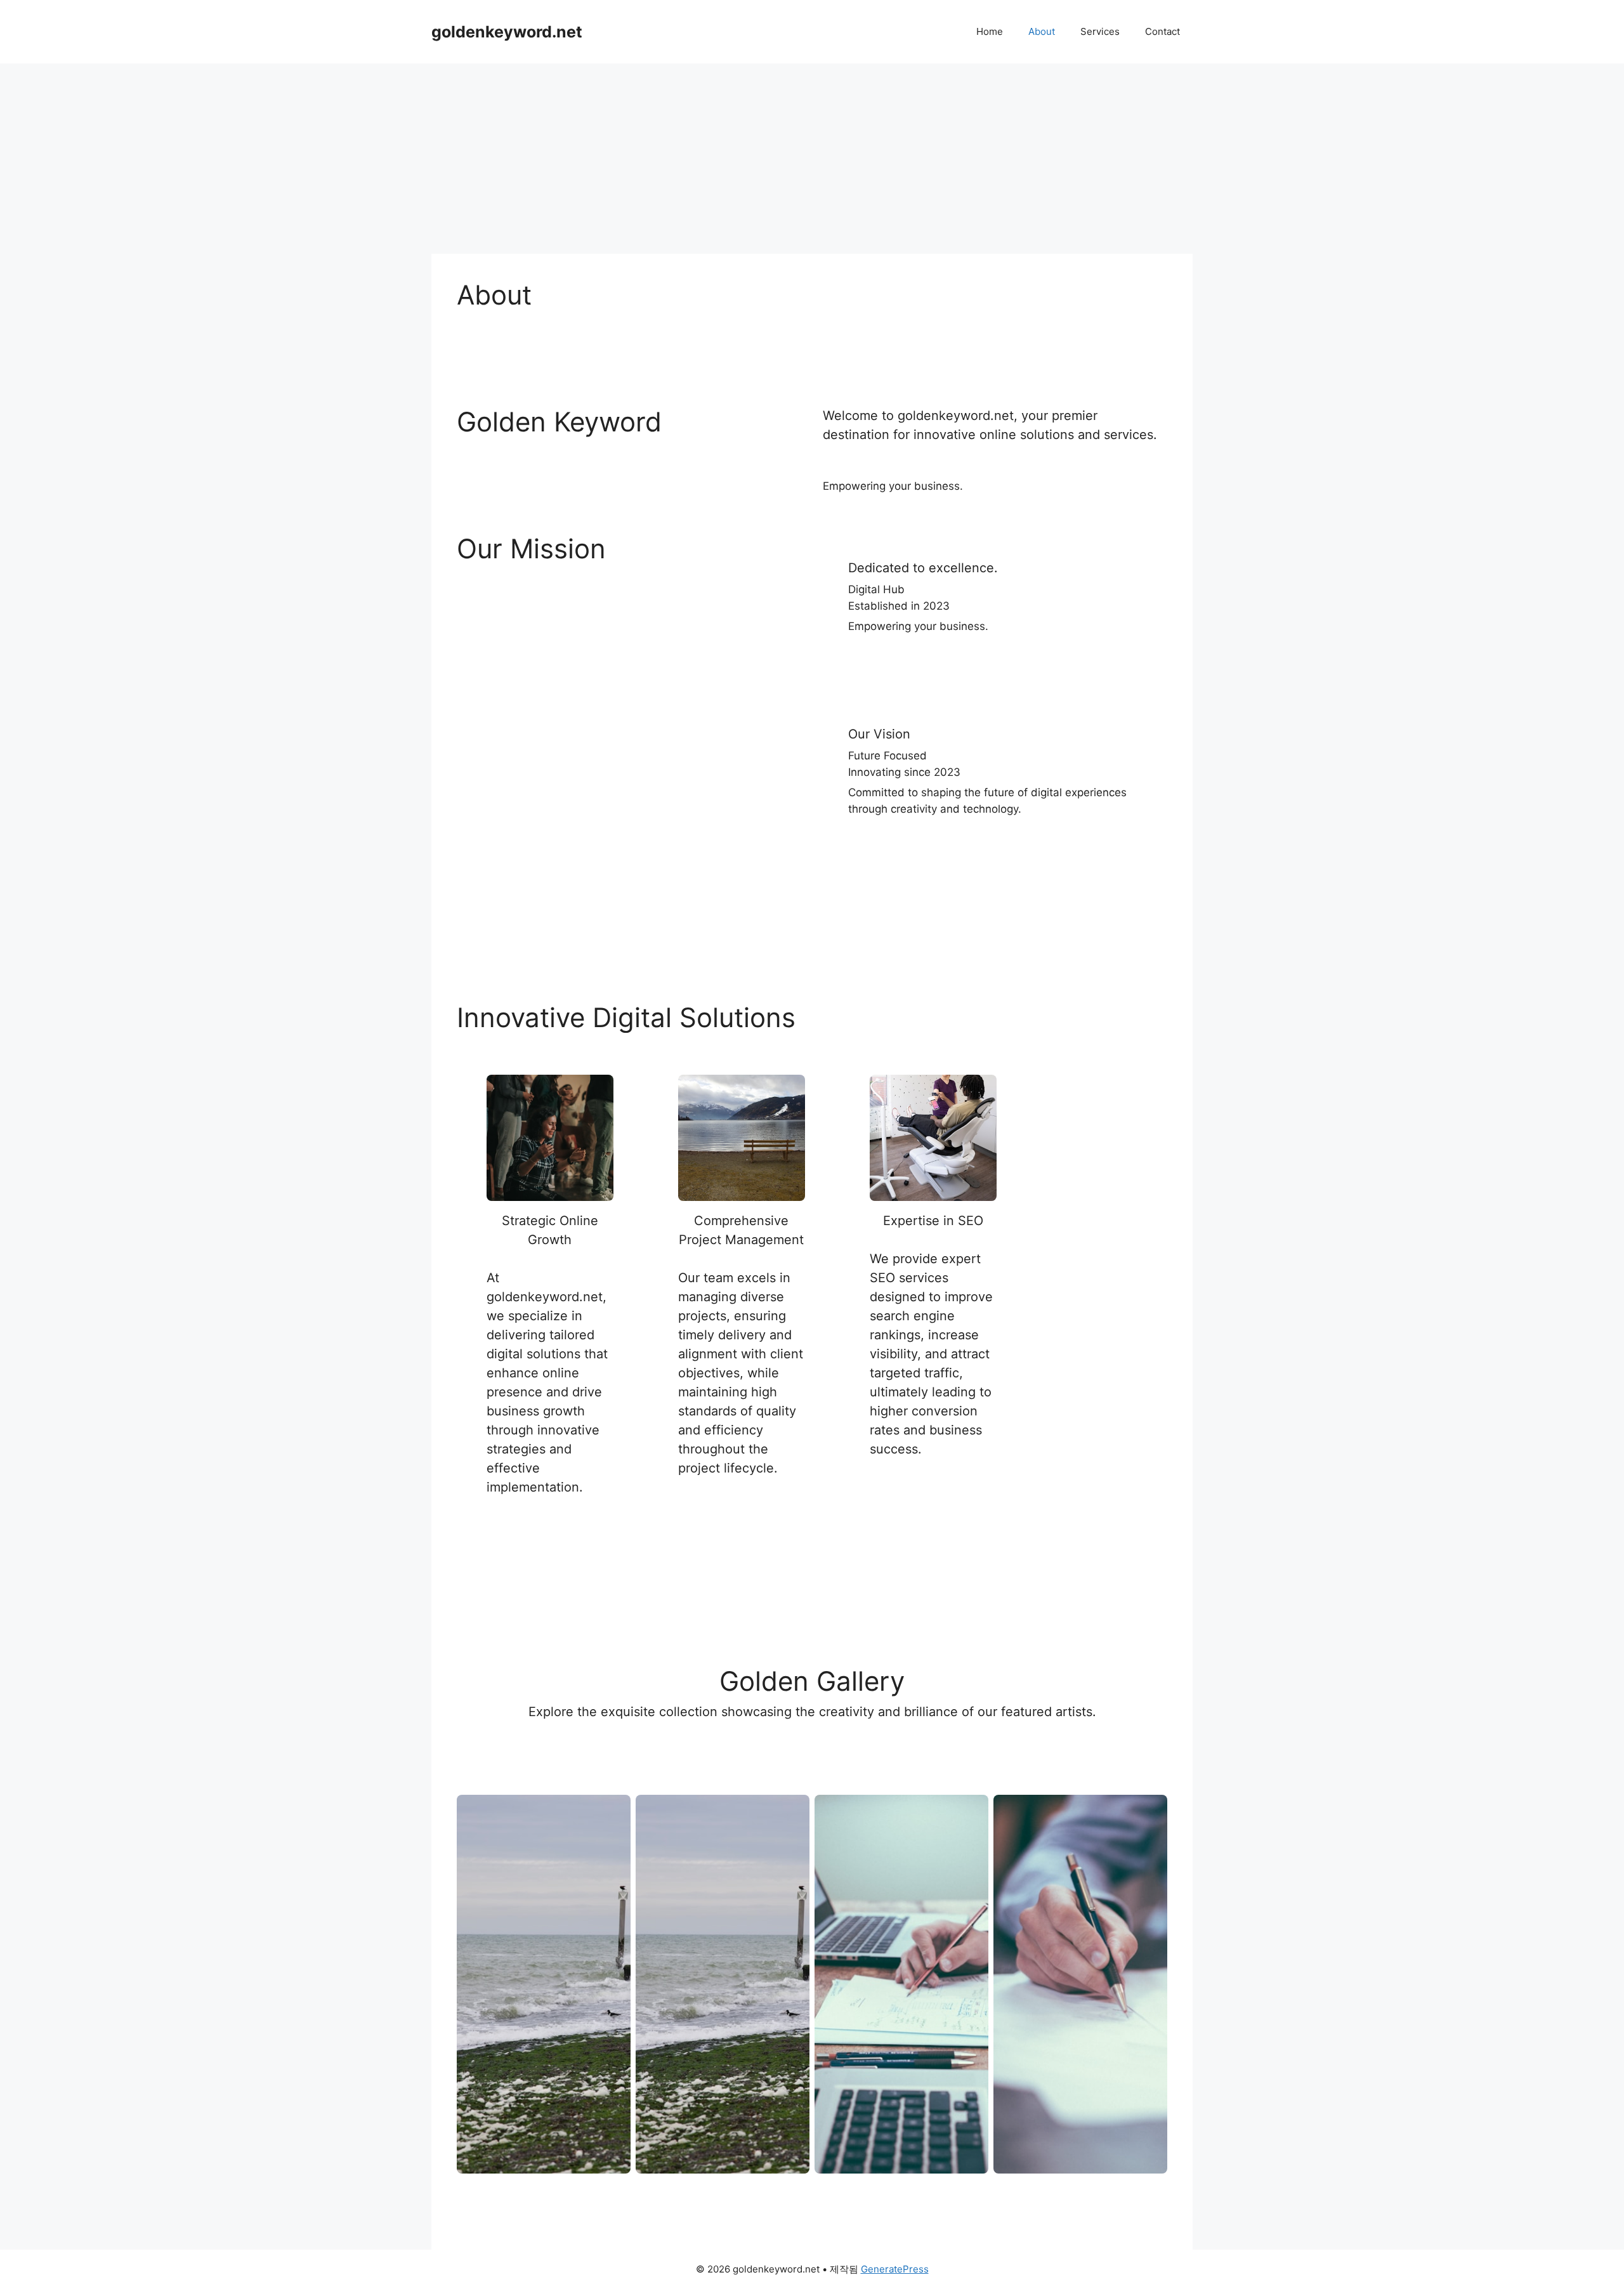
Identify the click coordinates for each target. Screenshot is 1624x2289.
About (1042, 31)
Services (1100, 31)
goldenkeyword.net (507, 32)
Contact (1162, 31)
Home (990, 31)
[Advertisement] (812, 159)
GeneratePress (895, 2269)
